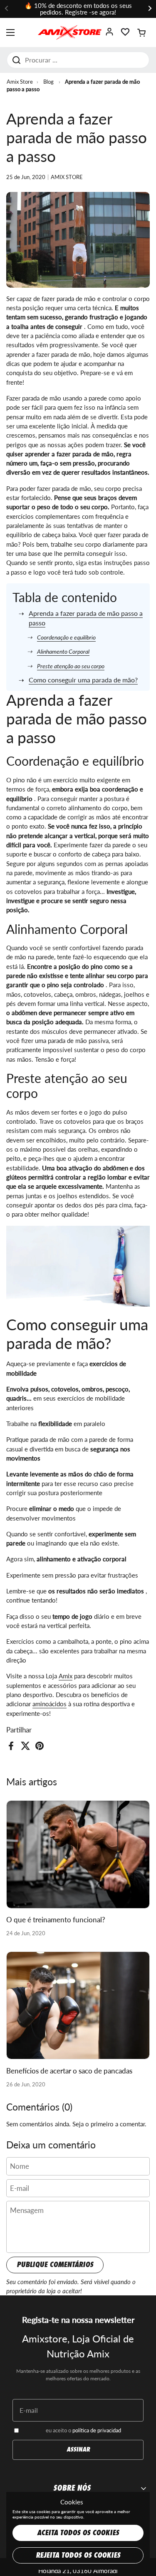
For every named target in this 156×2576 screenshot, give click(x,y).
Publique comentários (55, 2265)
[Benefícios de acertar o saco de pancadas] (78, 2005)
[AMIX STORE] (70, 32)
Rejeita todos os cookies (78, 2555)
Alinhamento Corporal (63, 651)
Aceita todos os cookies (78, 2533)
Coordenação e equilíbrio (66, 637)
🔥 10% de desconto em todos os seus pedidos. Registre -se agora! (78, 9)
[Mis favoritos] (125, 34)
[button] (141, 32)
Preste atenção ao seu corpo (71, 666)
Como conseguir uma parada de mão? (83, 680)
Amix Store (20, 82)
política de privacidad (97, 2430)
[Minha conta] (109, 34)
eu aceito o (83, 2430)
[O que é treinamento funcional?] (78, 1854)
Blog (48, 82)
